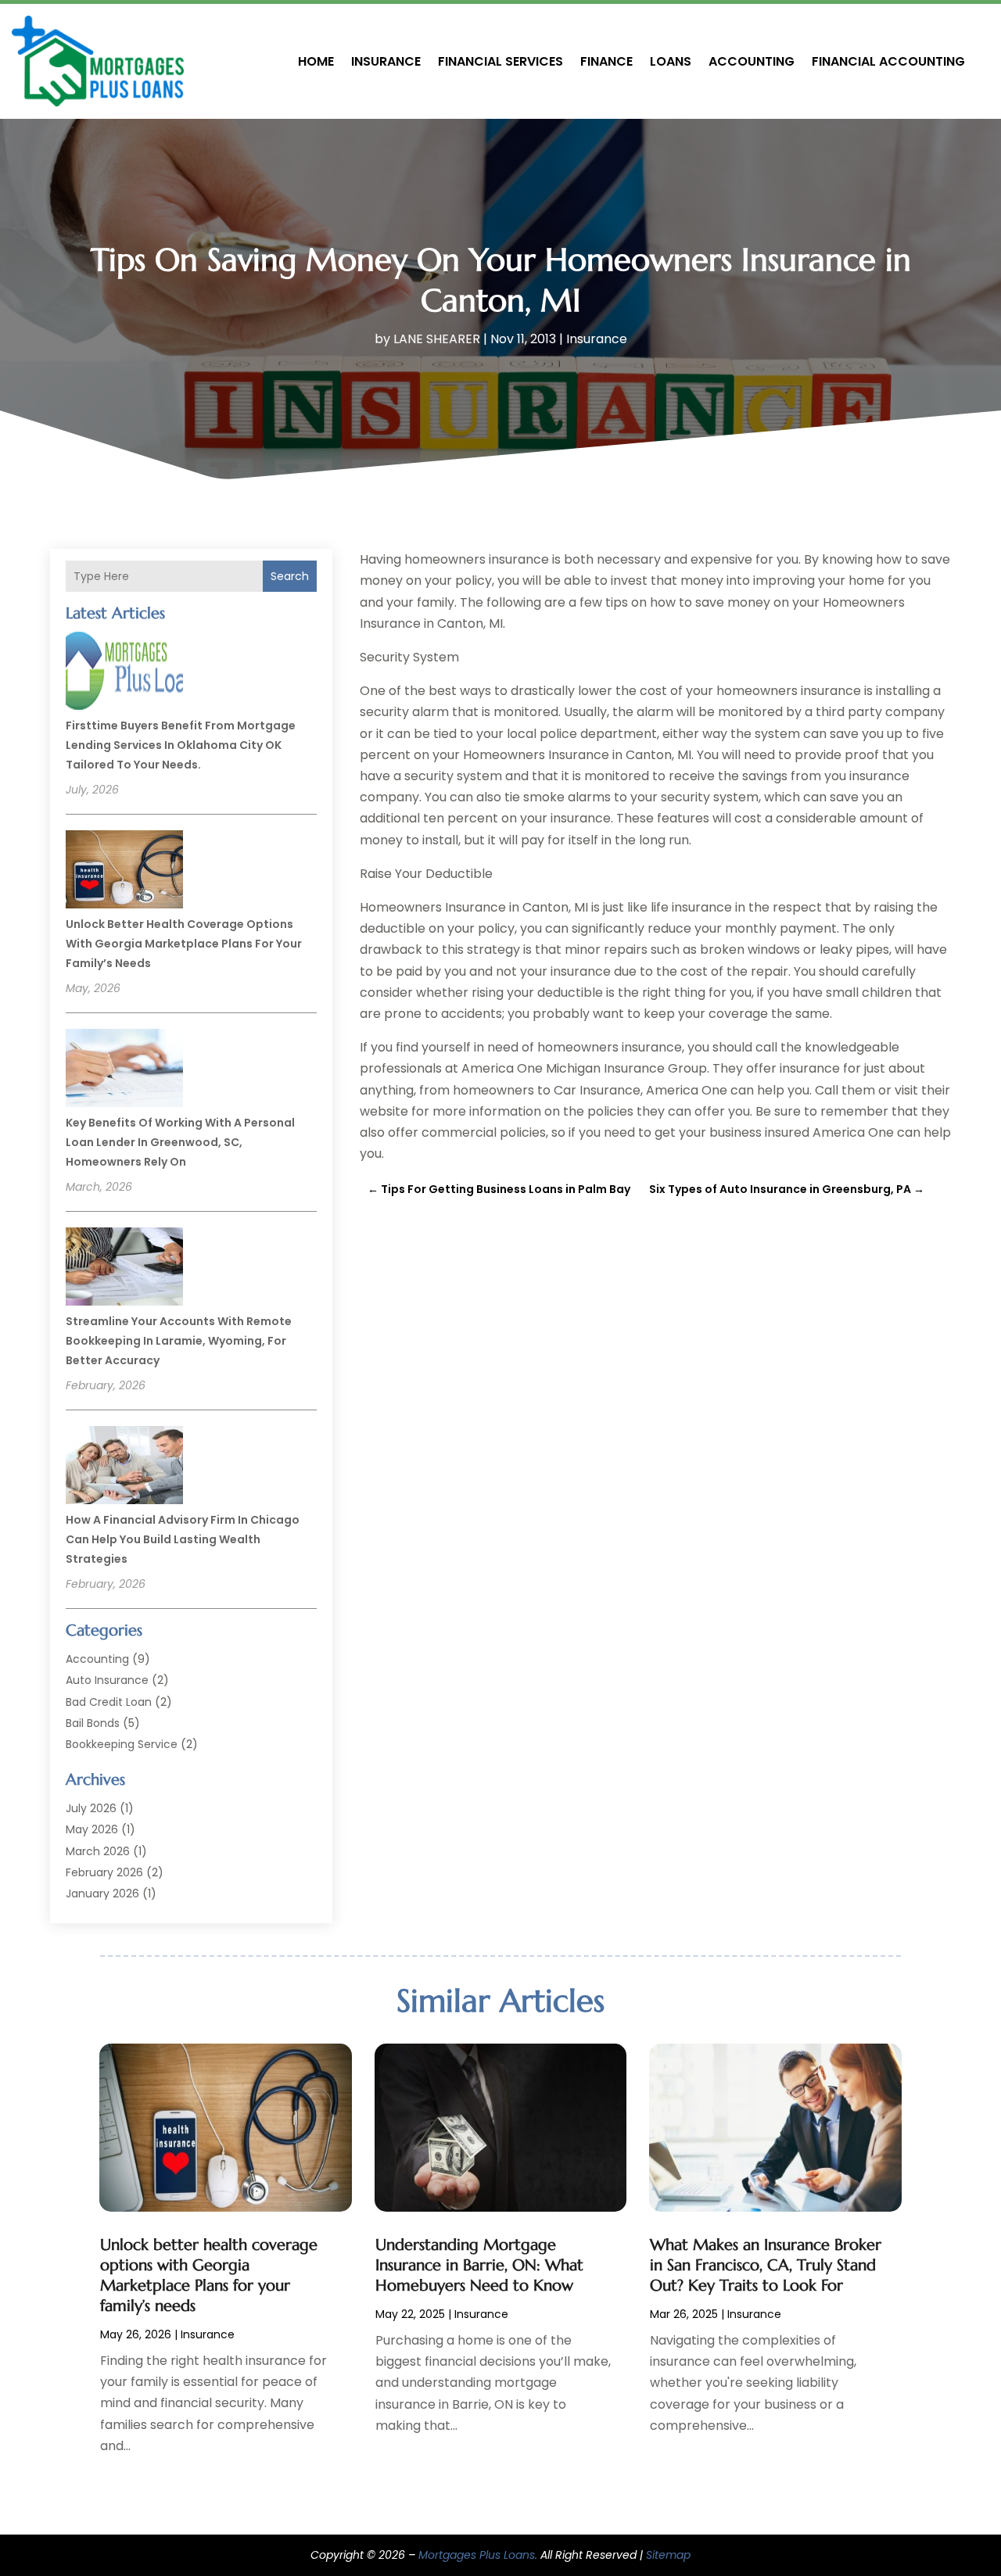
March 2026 (98, 1851)
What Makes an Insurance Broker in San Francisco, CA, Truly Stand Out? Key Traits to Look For (766, 2265)
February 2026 (104, 1872)
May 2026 (92, 1829)
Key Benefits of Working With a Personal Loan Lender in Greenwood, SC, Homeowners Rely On (180, 1142)
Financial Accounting (888, 61)
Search (290, 576)
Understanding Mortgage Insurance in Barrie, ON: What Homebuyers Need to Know (479, 2265)
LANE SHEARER (437, 339)
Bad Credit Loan (109, 1702)
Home (316, 61)
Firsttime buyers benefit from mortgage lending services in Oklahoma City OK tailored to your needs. (181, 745)
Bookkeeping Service (122, 1744)
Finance (606, 61)
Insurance (386, 61)
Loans (671, 61)
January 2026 (102, 1893)
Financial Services (500, 61)
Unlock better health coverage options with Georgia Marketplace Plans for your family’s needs (184, 944)
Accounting (752, 61)
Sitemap (668, 2555)
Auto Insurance (107, 1680)
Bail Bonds (93, 1723)
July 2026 (91, 1808)
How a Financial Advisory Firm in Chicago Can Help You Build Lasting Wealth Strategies (183, 1539)
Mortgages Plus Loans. (478, 2555)
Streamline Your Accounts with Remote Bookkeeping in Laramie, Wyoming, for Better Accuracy (179, 1341)
